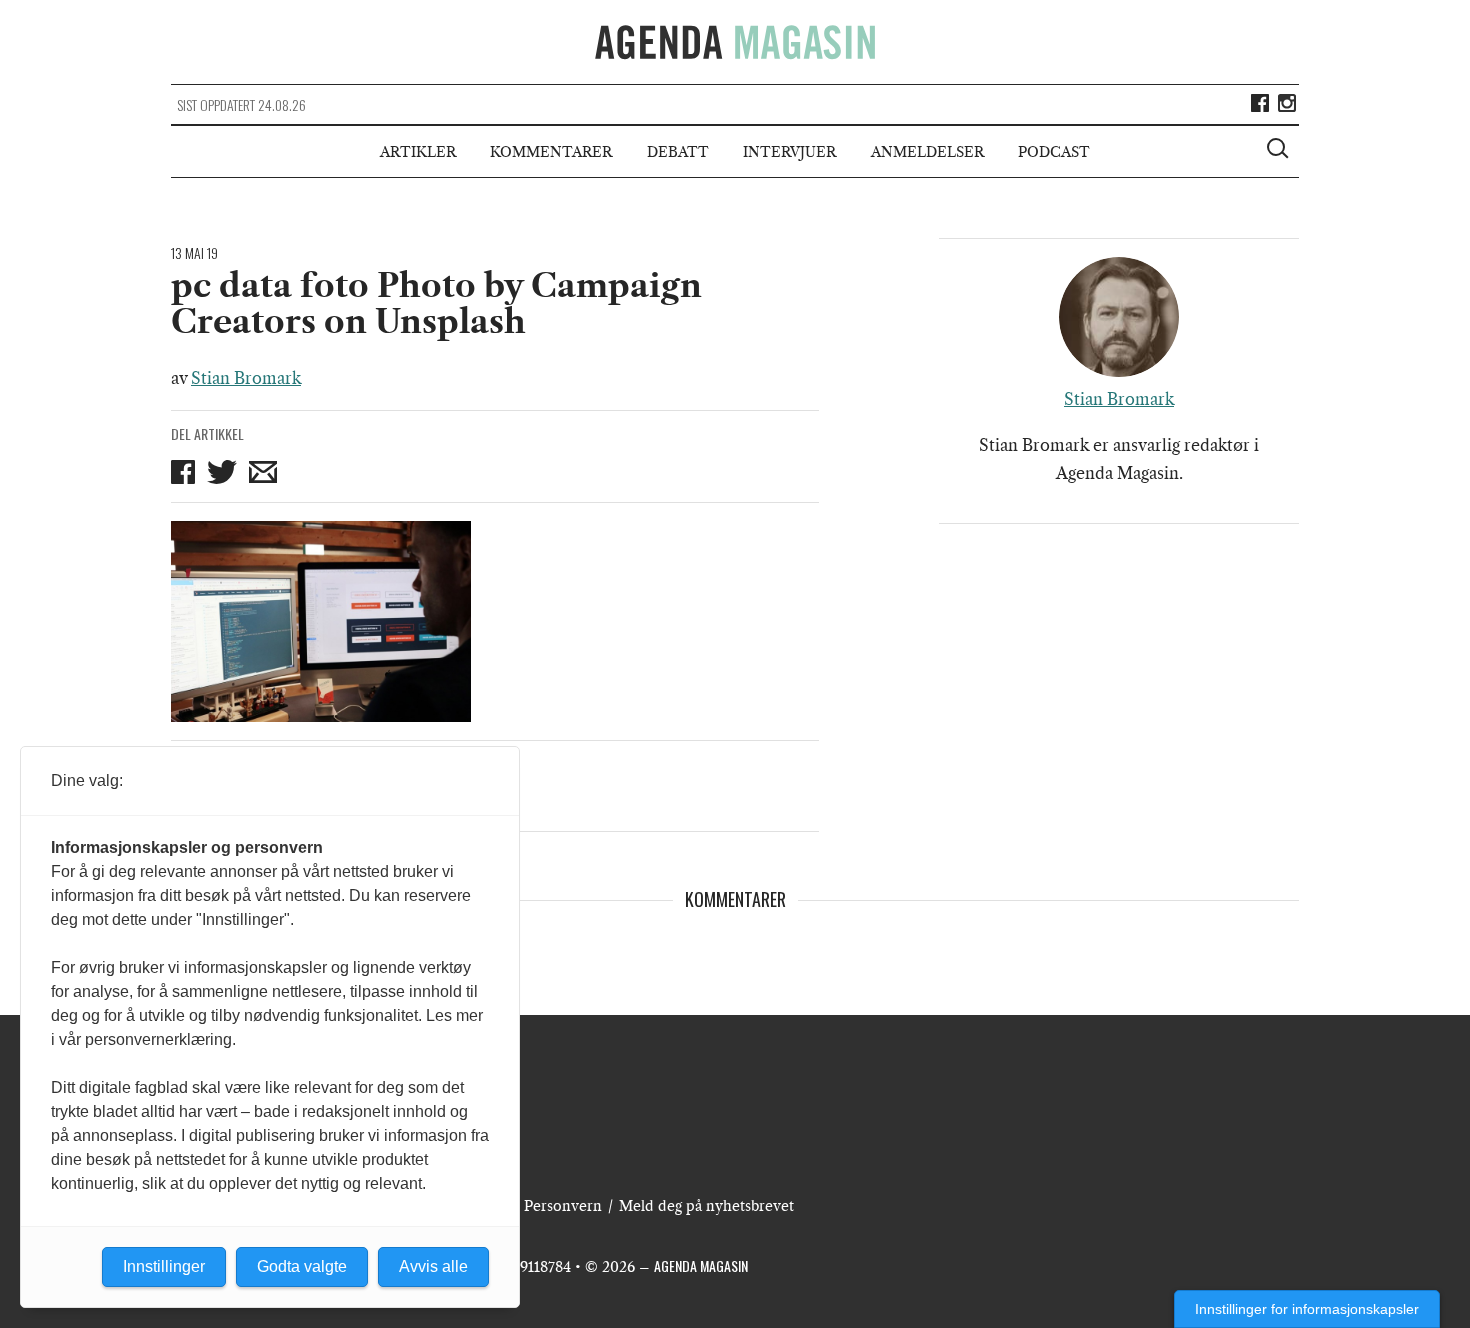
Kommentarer (551, 152)
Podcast (1054, 152)
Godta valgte (302, 1266)
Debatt (678, 152)
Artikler (418, 152)
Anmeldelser (927, 152)
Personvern (563, 1206)
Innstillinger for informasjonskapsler (1307, 1309)
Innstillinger (164, 1266)
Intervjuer (789, 152)
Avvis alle (433, 1266)
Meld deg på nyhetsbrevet (706, 1206)
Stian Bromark (246, 378)
